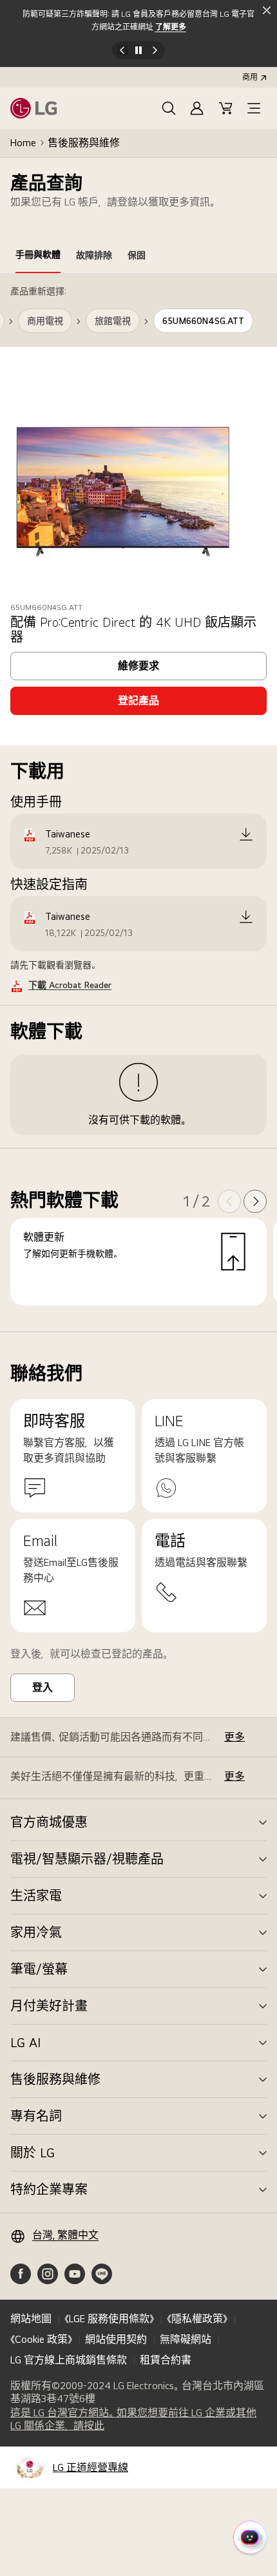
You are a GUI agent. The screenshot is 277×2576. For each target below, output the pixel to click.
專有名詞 (36, 2116)
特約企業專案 (49, 2190)
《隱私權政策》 (197, 2319)
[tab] (38, 257)
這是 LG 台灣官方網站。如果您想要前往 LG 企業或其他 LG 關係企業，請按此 (133, 2419)
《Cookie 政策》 (41, 2339)
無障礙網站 (186, 2339)
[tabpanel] (138, 803)
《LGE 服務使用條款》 (109, 2319)
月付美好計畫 (49, 2006)
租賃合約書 (166, 2360)
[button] (169, 108)
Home (23, 143)
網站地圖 (31, 2319)
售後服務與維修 (84, 143)
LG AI (25, 2043)
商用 (250, 77)
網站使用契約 (116, 2339)
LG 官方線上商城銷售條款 (69, 2360)
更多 (234, 1737)
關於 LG (33, 2153)
